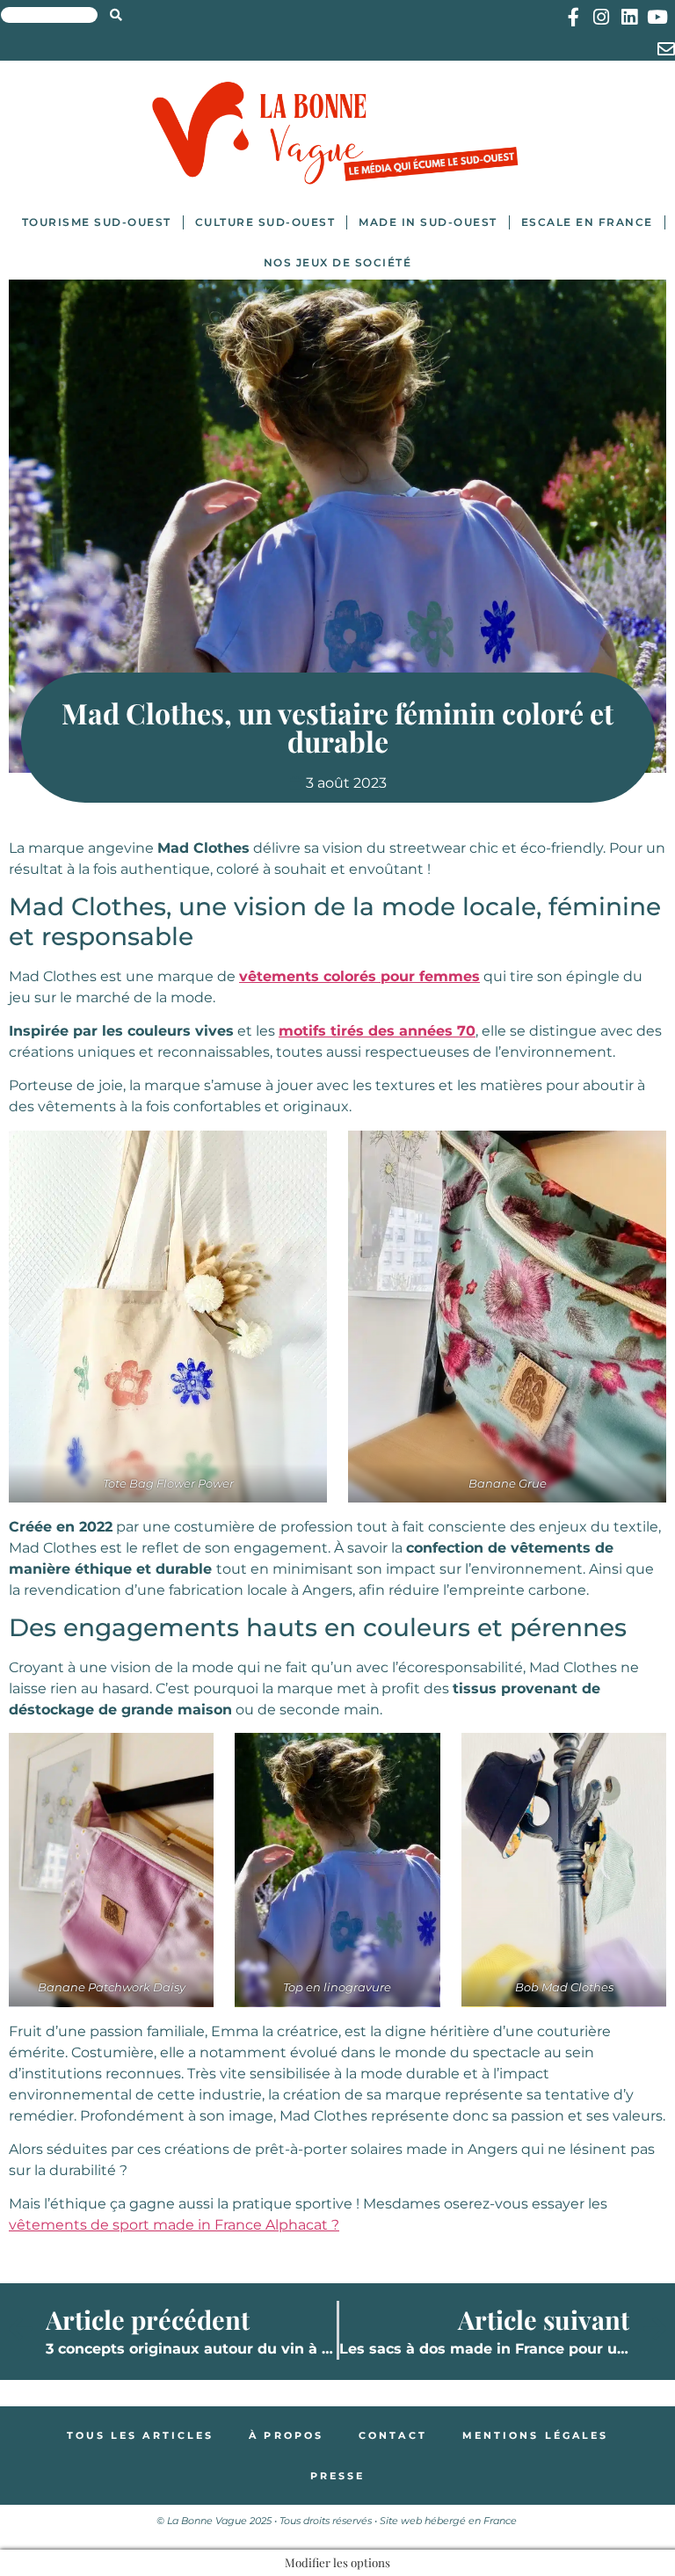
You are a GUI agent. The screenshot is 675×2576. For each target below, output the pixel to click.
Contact (393, 2435)
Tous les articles (141, 2435)
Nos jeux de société (338, 262)
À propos (286, 2435)
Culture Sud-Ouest (265, 222)
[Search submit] (116, 15)
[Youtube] (658, 17)
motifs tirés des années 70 (377, 1031)
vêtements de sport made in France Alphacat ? (174, 2225)
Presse (338, 2476)
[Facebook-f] (573, 17)
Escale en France (587, 222)
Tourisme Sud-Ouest (97, 222)
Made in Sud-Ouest (428, 222)
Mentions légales (536, 2435)
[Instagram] (602, 17)
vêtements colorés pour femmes (359, 976)
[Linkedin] (630, 17)
